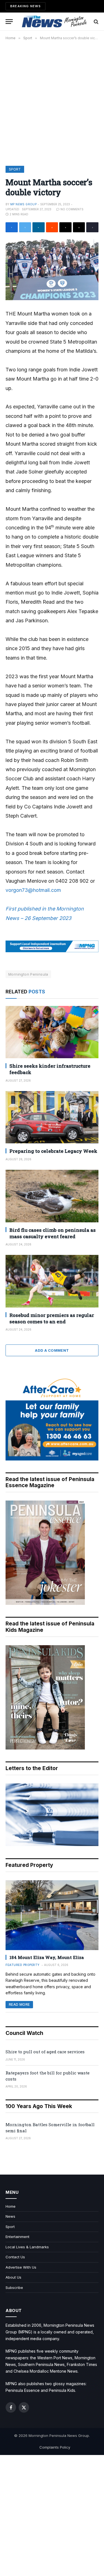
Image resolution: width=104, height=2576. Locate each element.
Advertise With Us (21, 2267)
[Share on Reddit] (52, 227)
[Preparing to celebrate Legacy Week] (52, 1117)
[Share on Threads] (65, 227)
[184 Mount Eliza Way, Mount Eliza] (52, 1915)
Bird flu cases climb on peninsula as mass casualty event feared (53, 1233)
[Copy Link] (92, 227)
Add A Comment (52, 1350)
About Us (13, 2277)
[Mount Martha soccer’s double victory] (52, 270)
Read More (19, 2004)
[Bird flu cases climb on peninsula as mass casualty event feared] (52, 1196)
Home (11, 2206)
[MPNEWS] (55, 22)
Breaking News (26, 6)
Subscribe (14, 2288)
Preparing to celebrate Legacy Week (53, 1151)
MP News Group (23, 204)
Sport (15, 169)
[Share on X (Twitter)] (25, 227)
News (10, 2216)
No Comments (72, 209)
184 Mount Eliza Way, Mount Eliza (47, 1957)
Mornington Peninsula (28, 974)
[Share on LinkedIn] (39, 227)
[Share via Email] (79, 227)
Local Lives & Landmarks (27, 2247)
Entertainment (17, 2237)
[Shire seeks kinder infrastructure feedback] (52, 1032)
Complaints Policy (55, 2447)
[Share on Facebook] (12, 227)
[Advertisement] (52, 102)
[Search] (96, 22)
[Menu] (9, 22)
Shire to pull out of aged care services (45, 2052)
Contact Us (15, 2257)
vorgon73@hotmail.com (33, 890)
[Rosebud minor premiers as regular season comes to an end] (52, 1281)
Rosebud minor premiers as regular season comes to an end (52, 1318)
